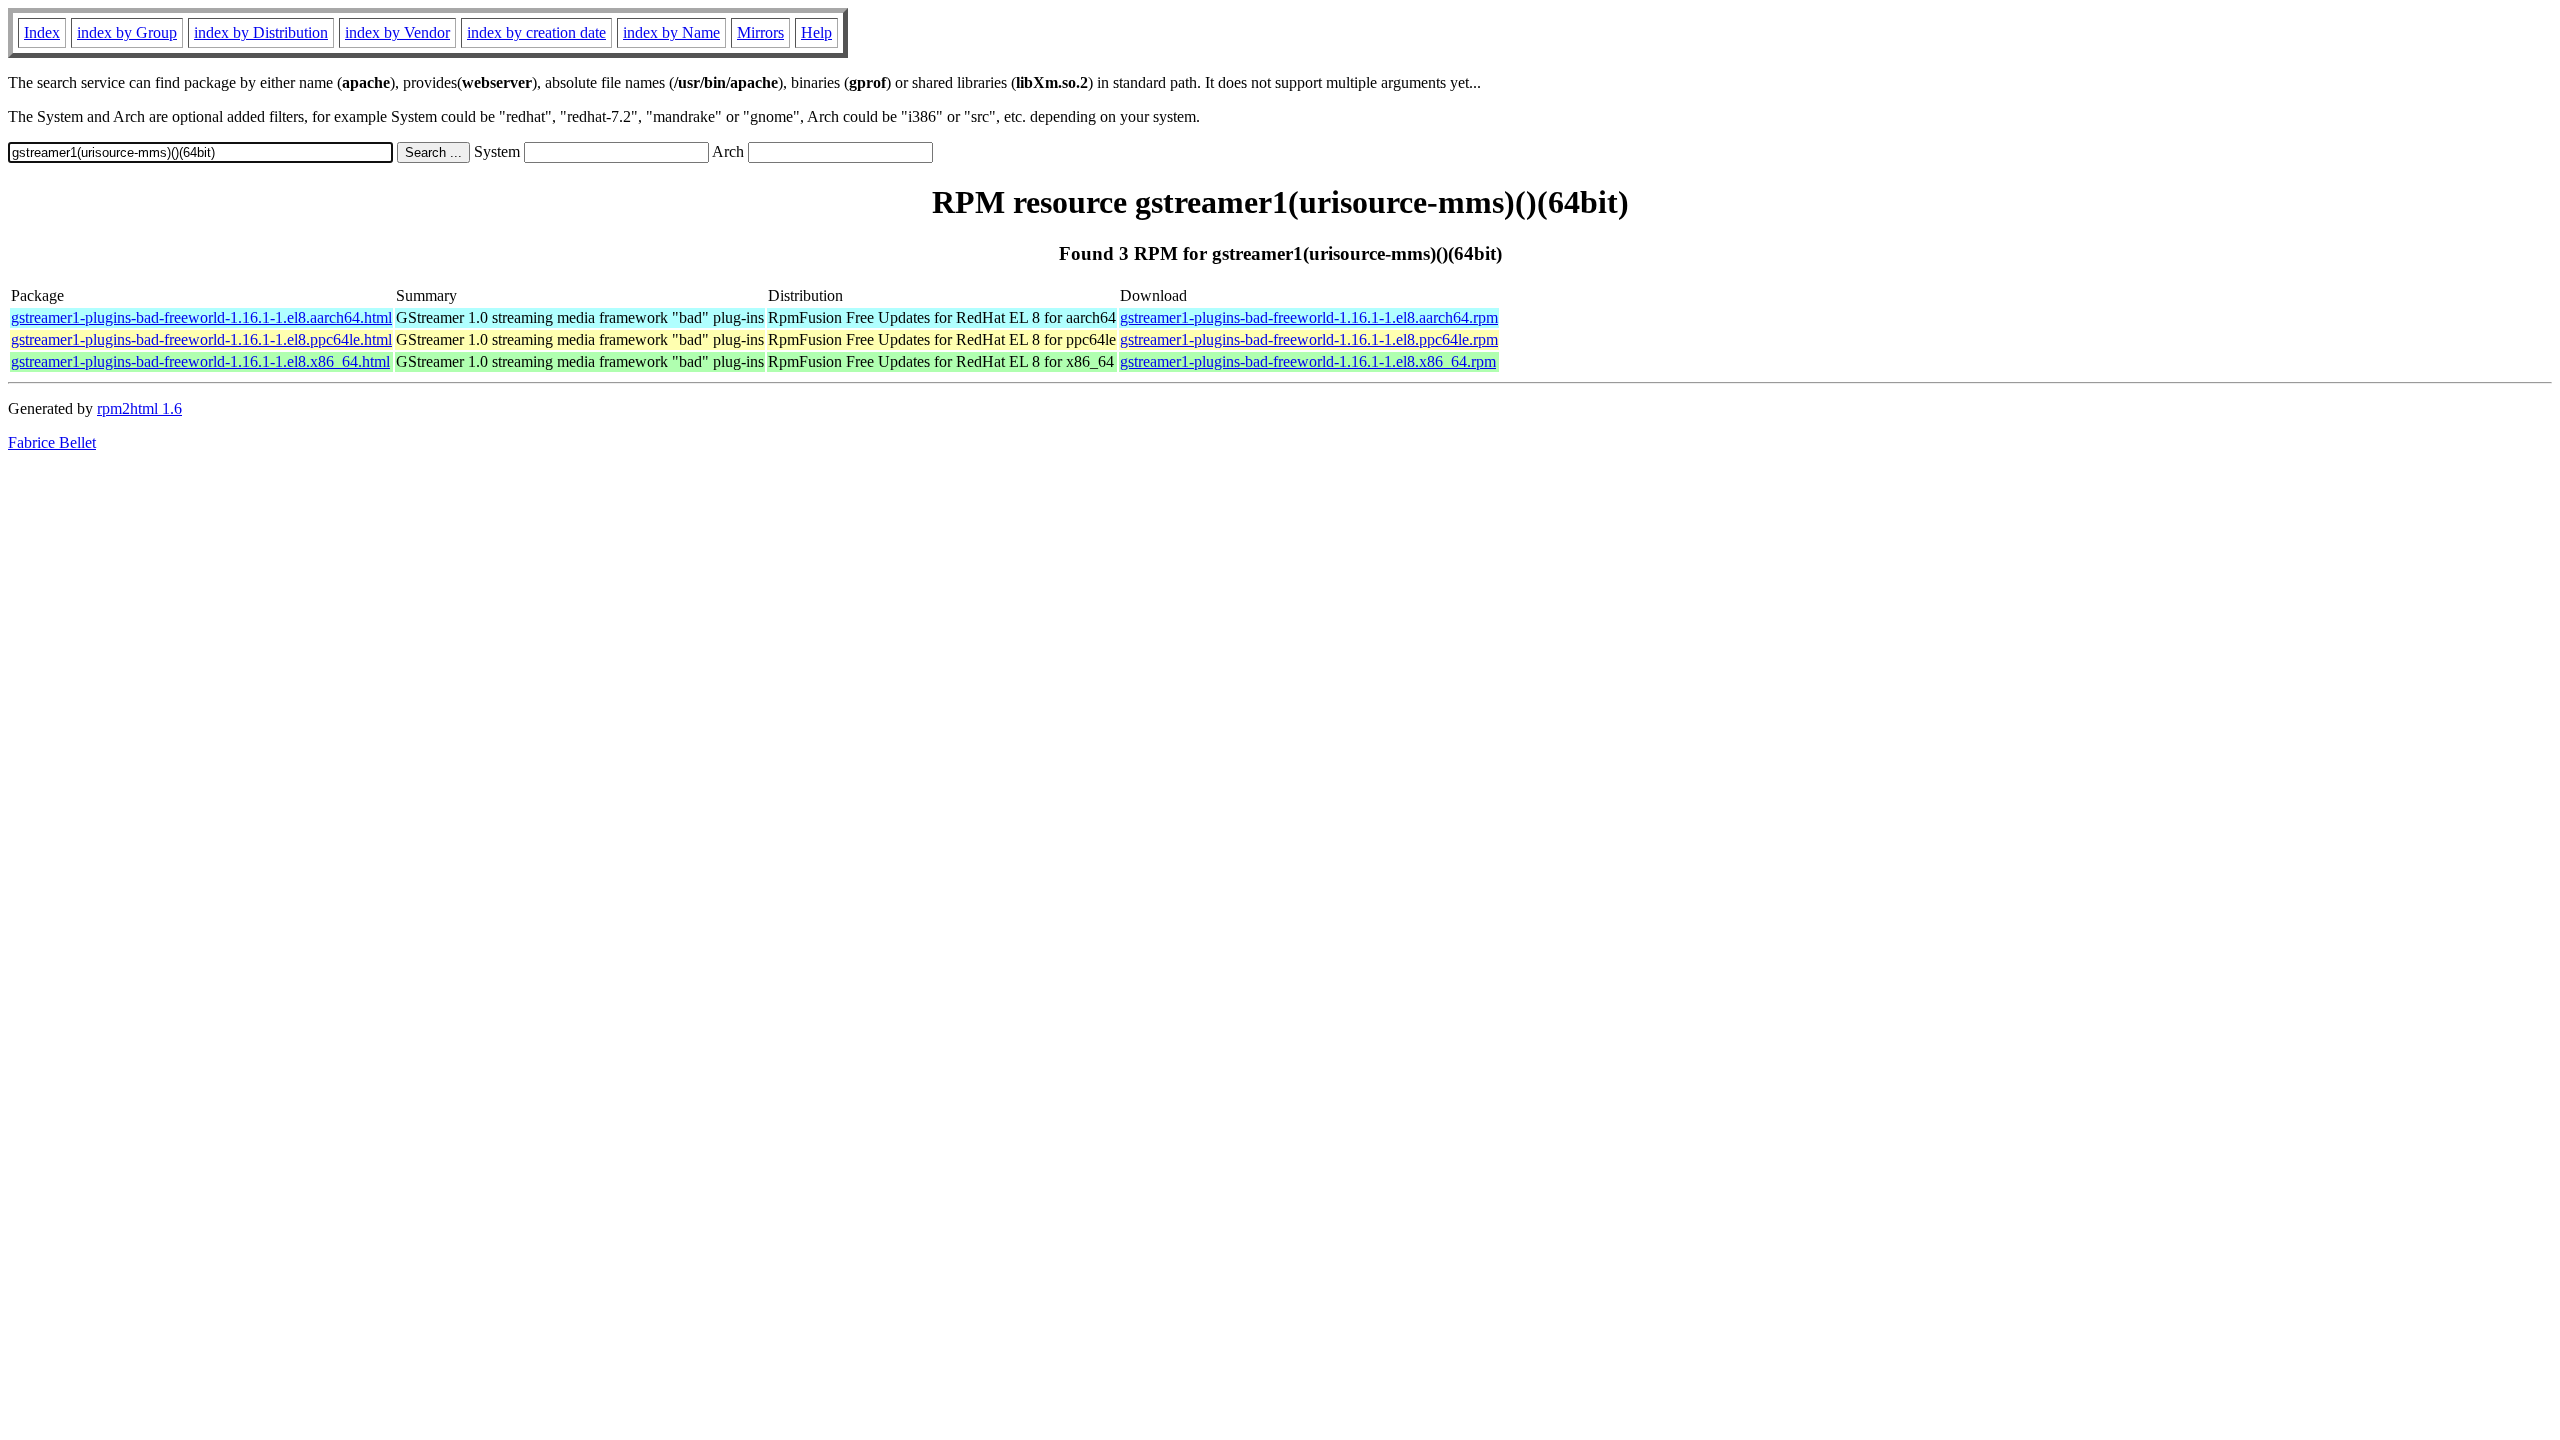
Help (816, 32)
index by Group (127, 32)
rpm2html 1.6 (139, 408)
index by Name (671, 32)
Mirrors (760, 32)
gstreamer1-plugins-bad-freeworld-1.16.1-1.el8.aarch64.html (201, 317)
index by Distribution (261, 32)
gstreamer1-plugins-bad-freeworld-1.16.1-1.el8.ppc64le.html (201, 339)
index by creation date (536, 32)
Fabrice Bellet (52, 442)
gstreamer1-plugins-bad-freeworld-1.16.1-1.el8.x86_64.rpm (1308, 361)
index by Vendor (397, 32)
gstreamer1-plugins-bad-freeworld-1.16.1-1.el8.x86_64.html (200, 361)
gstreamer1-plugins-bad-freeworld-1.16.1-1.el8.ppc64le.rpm (1309, 339)
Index (42, 32)
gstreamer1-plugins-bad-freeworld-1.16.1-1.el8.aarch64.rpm (1309, 317)
